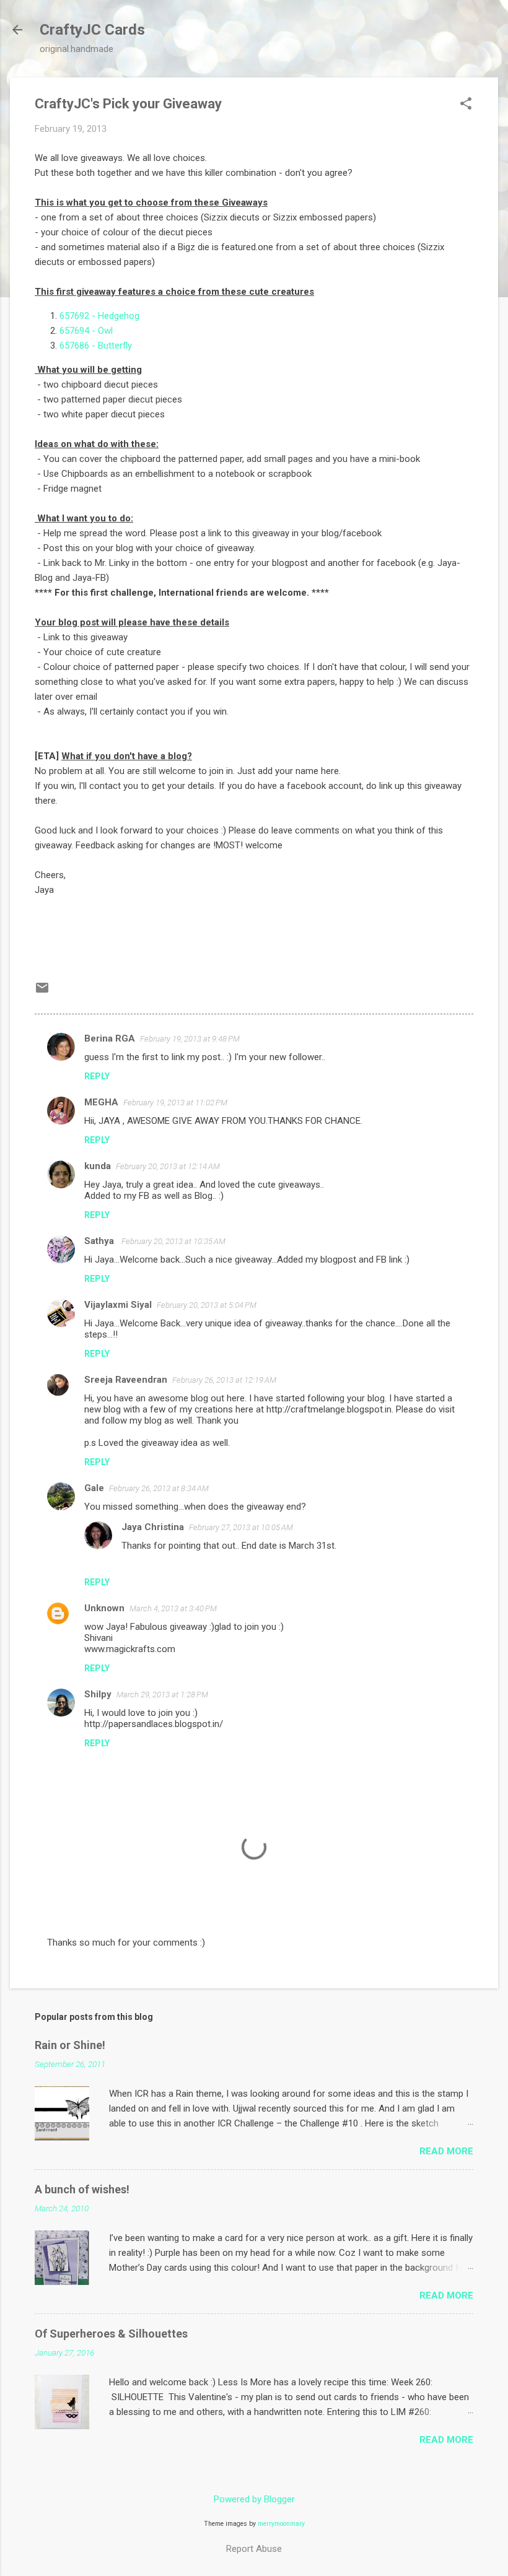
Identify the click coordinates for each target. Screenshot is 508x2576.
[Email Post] (42, 992)
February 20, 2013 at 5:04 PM (207, 1305)
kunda (98, 1166)
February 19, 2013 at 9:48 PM (190, 1039)
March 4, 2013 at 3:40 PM (173, 1608)
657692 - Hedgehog (99, 316)
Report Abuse (254, 2549)
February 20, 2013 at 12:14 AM (168, 1166)
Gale (94, 1488)
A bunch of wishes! (82, 2189)
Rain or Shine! (70, 2045)
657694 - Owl (86, 331)
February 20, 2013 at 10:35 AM (173, 1241)
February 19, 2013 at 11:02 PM (175, 1103)
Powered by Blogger (254, 2499)
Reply (97, 1076)
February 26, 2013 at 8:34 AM (159, 1488)
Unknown (104, 1608)
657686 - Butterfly (96, 346)
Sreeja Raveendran (126, 1380)
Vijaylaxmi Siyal (118, 1305)
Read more (446, 2151)
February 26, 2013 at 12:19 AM (224, 1380)
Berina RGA (110, 1038)
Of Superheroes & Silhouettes (111, 2334)
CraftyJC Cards (92, 30)
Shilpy (98, 1694)
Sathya (100, 1241)
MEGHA (101, 1102)
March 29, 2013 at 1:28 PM (162, 1695)
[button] (466, 105)
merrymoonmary (281, 2524)
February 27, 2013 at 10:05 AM (241, 1527)
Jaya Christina (153, 1527)
